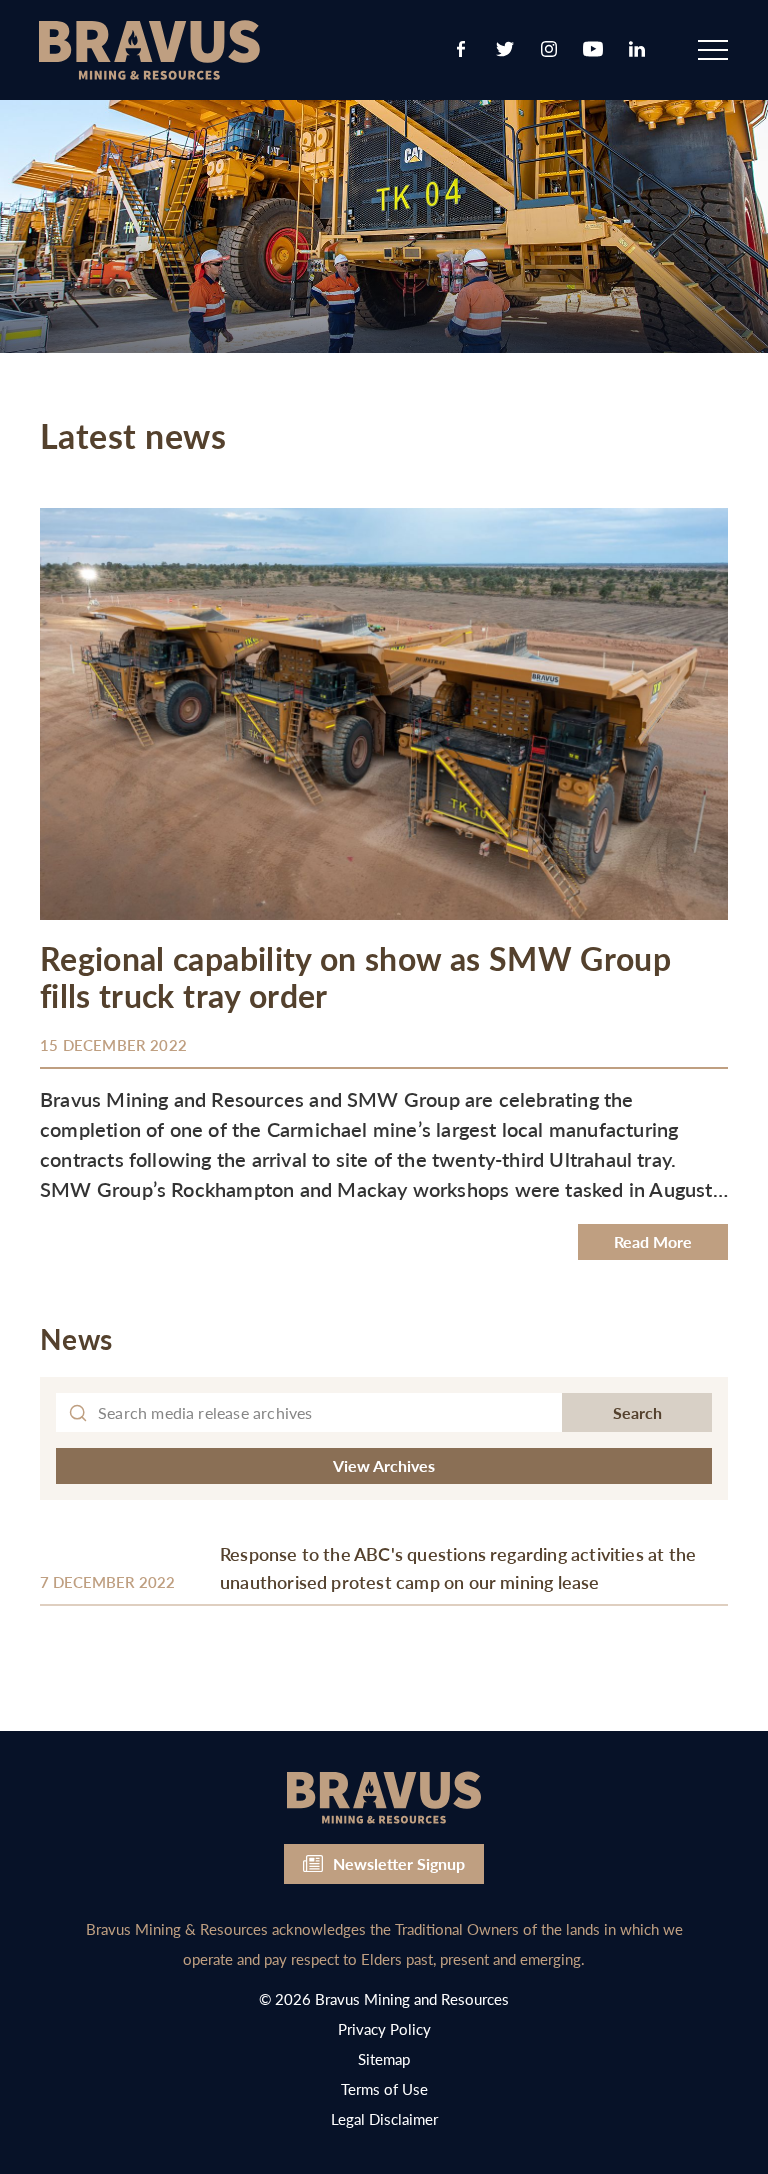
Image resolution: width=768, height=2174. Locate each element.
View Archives (384, 1465)
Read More (653, 1241)
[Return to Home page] (149, 52)
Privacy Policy (384, 2028)
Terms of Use (384, 2088)
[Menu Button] (713, 50)
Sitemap (384, 2058)
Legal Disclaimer (384, 2118)
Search (637, 1412)
